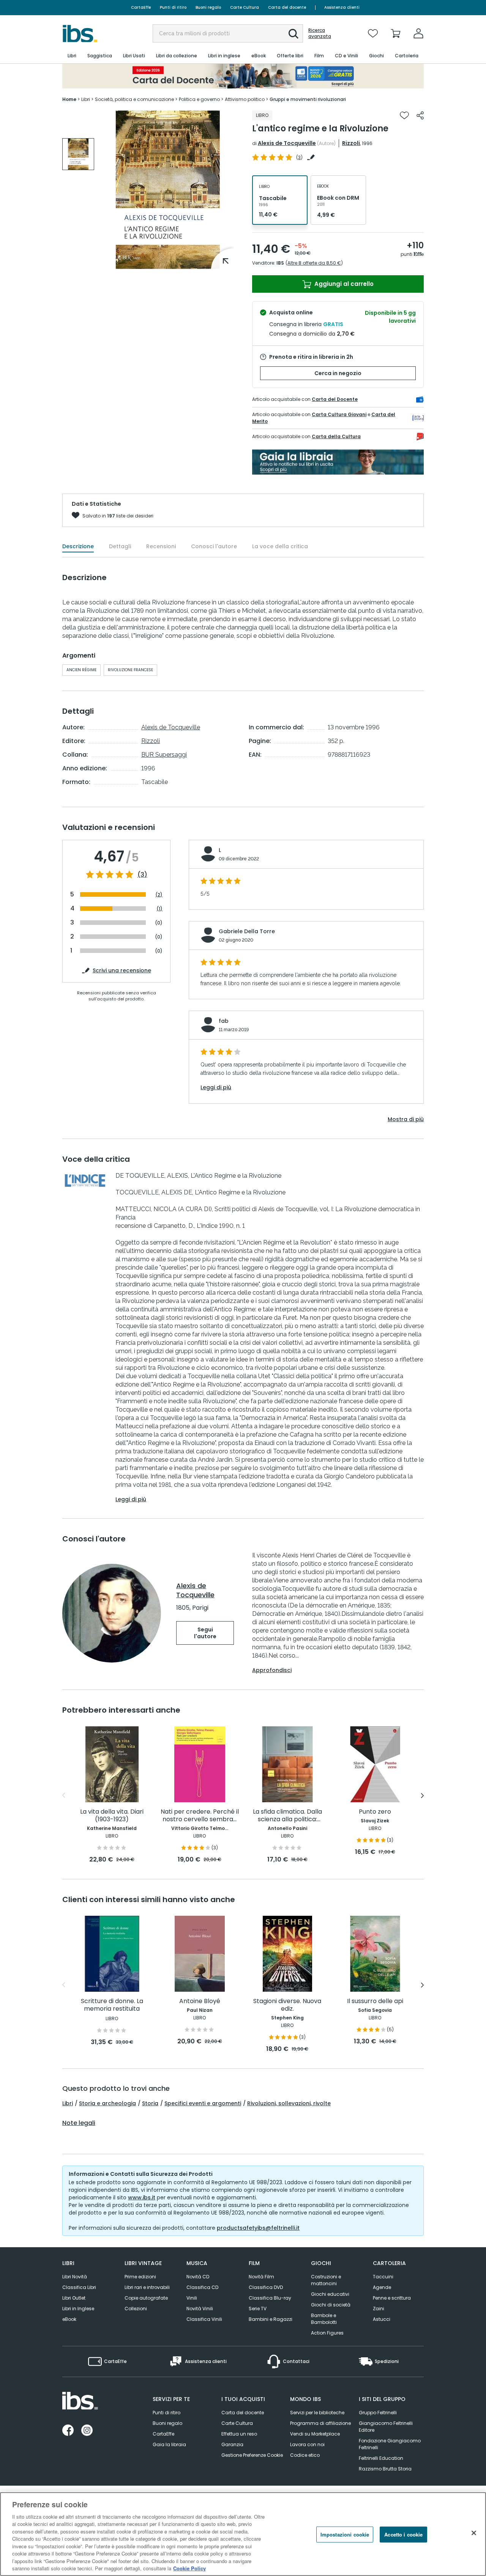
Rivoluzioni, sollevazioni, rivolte (289, 2103)
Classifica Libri (79, 2287)
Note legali (79, 2123)
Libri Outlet (74, 2298)
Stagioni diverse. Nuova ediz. (287, 2005)
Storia (150, 2103)
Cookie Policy (189, 2568)
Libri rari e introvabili (147, 2287)
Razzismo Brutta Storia (385, 2469)
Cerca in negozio (338, 373)
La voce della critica (280, 546)
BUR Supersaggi (164, 755)
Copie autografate (146, 2298)
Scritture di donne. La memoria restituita (112, 2005)
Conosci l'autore (214, 546)
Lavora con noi (307, 2444)
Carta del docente (287, 7)
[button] (293, 34)
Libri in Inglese (78, 2309)
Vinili (192, 2298)
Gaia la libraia (169, 2444)
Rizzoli (351, 143)
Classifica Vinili (204, 2319)
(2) (159, 895)
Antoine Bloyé (200, 2001)
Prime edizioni (140, 2277)
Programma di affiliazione (320, 2423)
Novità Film (261, 2277)
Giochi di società (331, 2305)
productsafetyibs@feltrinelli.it (258, 2228)
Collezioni (136, 2309)
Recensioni (161, 546)
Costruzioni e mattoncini (326, 2280)
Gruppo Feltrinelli (378, 2413)
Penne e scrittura (392, 2298)
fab (224, 1021)
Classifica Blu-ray (270, 2298)
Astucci (382, 2319)
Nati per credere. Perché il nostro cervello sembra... (200, 1816)
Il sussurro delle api (375, 2001)
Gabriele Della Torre (247, 931)
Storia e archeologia (107, 2103)
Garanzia (232, 2444)
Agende (382, 2287)
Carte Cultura (245, 7)
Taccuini (383, 2277)
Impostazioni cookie (345, 2534)
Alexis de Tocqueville (287, 143)
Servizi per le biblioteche (317, 2413)
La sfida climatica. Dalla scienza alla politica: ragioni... (287, 1816)
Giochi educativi (330, 2294)
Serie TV (258, 2309)
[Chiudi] (474, 2533)
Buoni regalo (208, 7)
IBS (280, 263)
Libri (68, 2103)
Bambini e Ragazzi (271, 2319)
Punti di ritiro (173, 7)
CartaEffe (141, 7)
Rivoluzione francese (130, 670)
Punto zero (375, 1812)
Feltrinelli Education (381, 2458)
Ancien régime (81, 670)
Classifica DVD (266, 2287)
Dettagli (120, 546)
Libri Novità (75, 2277)
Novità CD (198, 2277)
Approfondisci (272, 1670)
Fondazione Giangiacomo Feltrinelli (390, 2444)
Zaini (379, 2309)
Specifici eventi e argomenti (203, 2103)
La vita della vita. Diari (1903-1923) (112, 1816)
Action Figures (327, 2333)
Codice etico (305, 2455)
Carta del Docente (335, 399)
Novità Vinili (200, 2309)
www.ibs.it (142, 2197)
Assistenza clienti (342, 7)
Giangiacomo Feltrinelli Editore (386, 2427)
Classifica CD (202, 2287)
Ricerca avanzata (320, 33)
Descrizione (78, 546)
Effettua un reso (239, 2434)
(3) (142, 875)
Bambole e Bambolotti (324, 2319)
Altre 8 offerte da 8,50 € (314, 263)
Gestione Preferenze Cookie (252, 2455)
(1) (159, 909)
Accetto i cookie (403, 2534)
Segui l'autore (205, 1633)
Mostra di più (406, 1119)
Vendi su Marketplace (315, 2434)
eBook (69, 2319)
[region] (243, 2534)
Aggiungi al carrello (343, 284)
